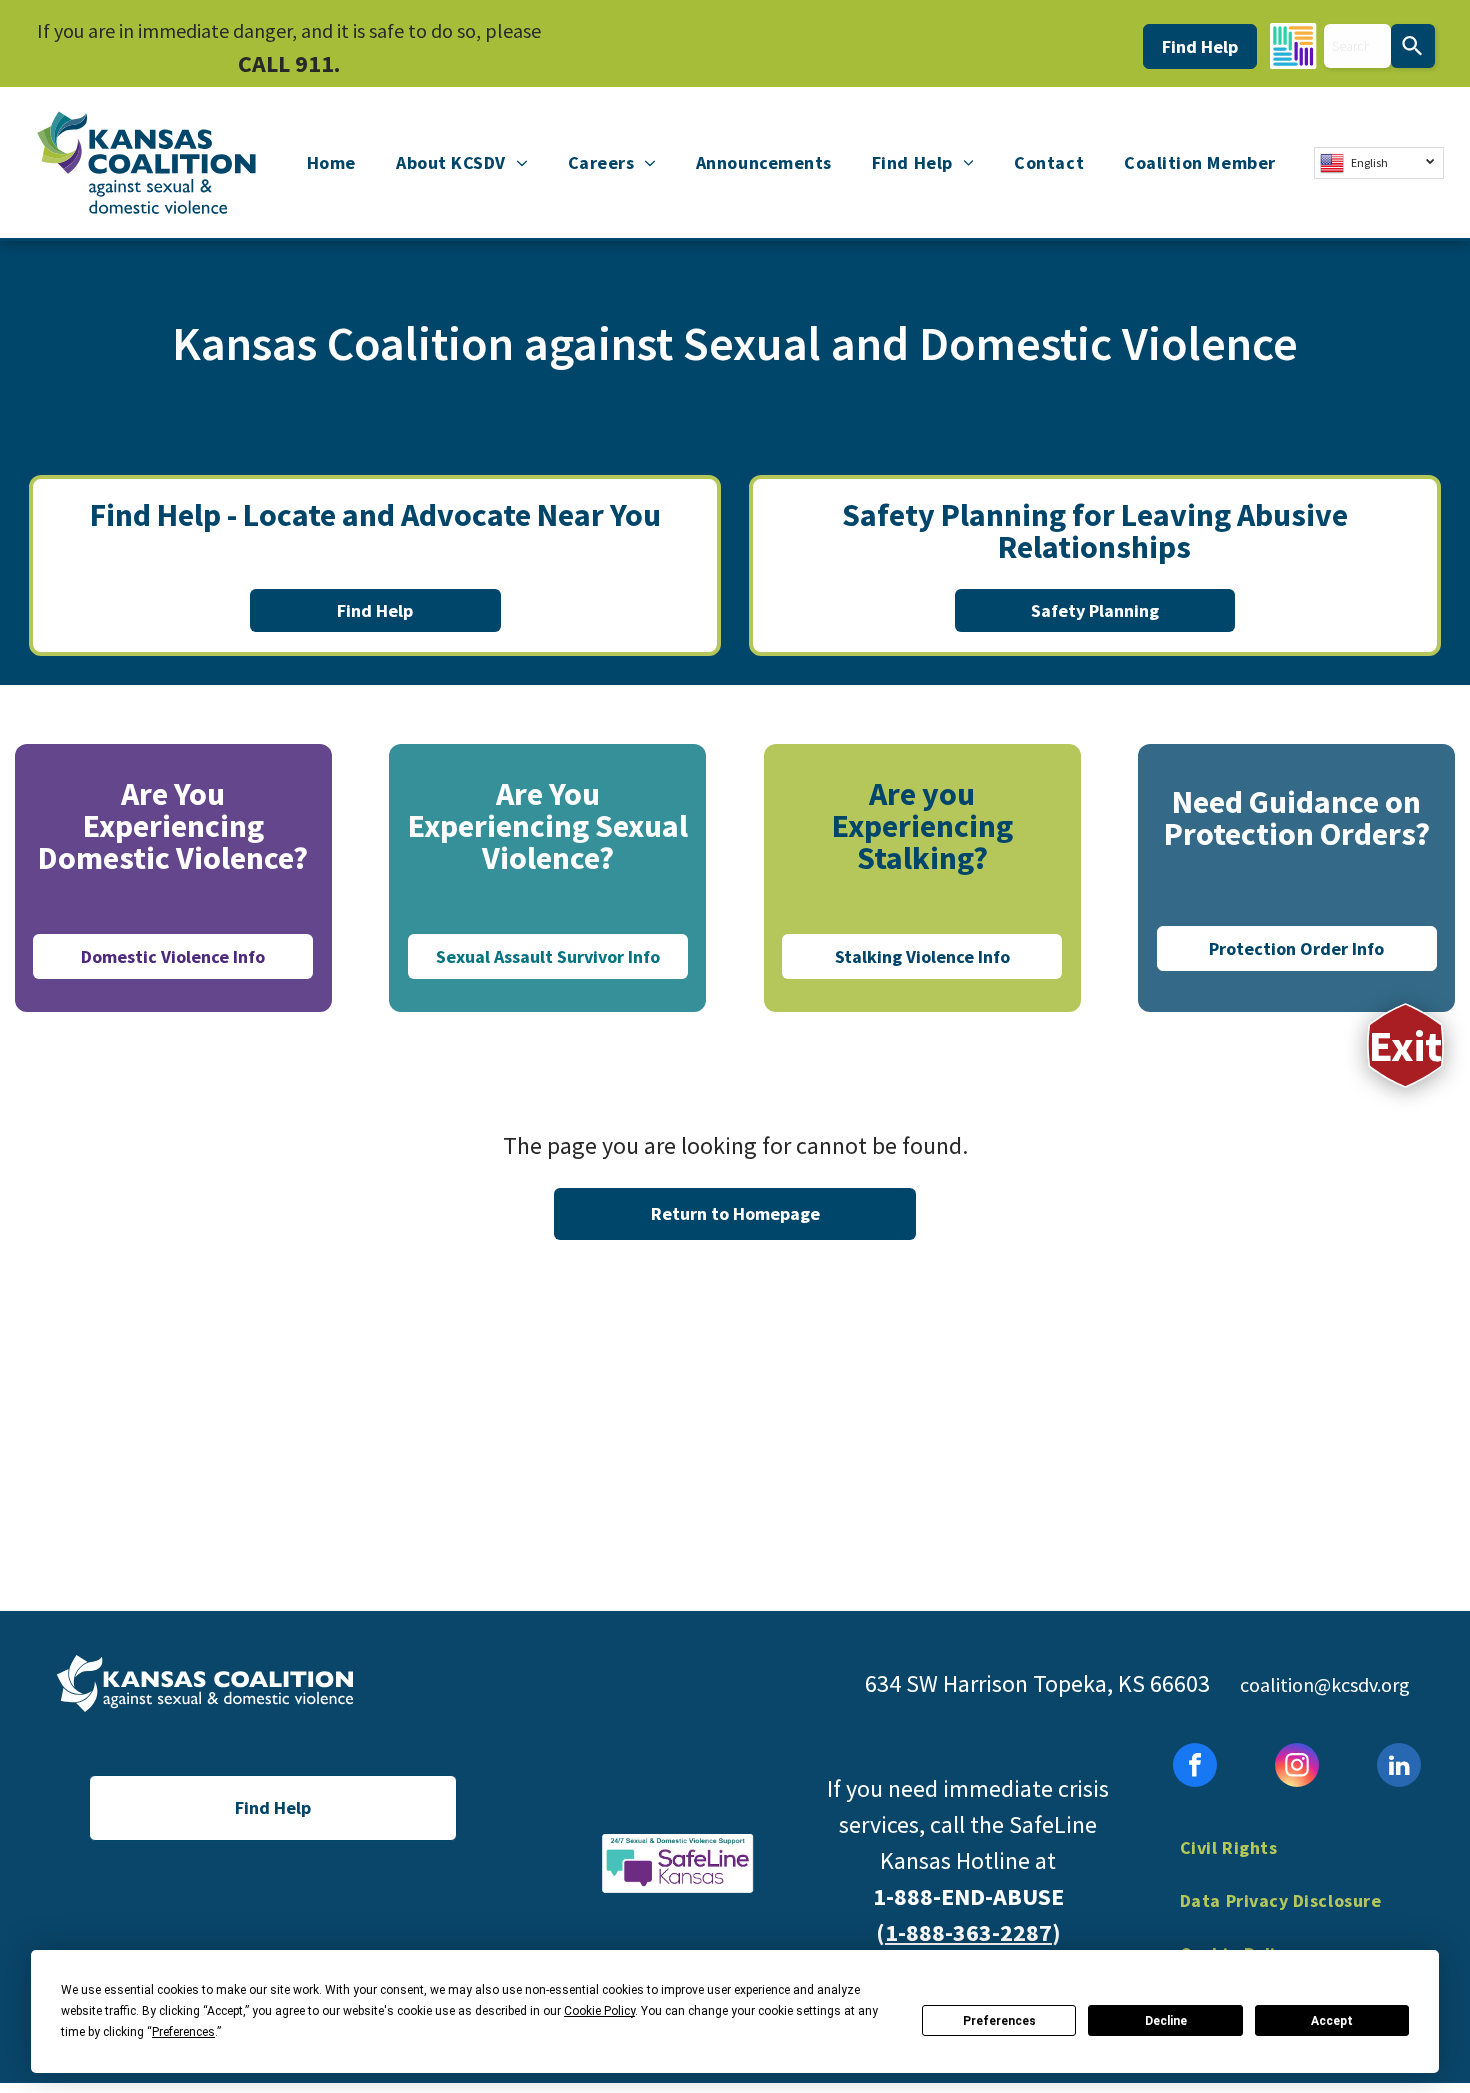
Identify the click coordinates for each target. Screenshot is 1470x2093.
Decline (1166, 2021)
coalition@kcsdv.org (1325, 1684)
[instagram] (1297, 1767)
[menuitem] (331, 162)
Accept (1332, 2021)
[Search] (1413, 46)
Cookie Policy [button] (599, 2011)
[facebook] (1195, 1767)
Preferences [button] (183, 2032)
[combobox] (1358, 46)
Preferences (999, 2021)
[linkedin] (1399, 1767)
